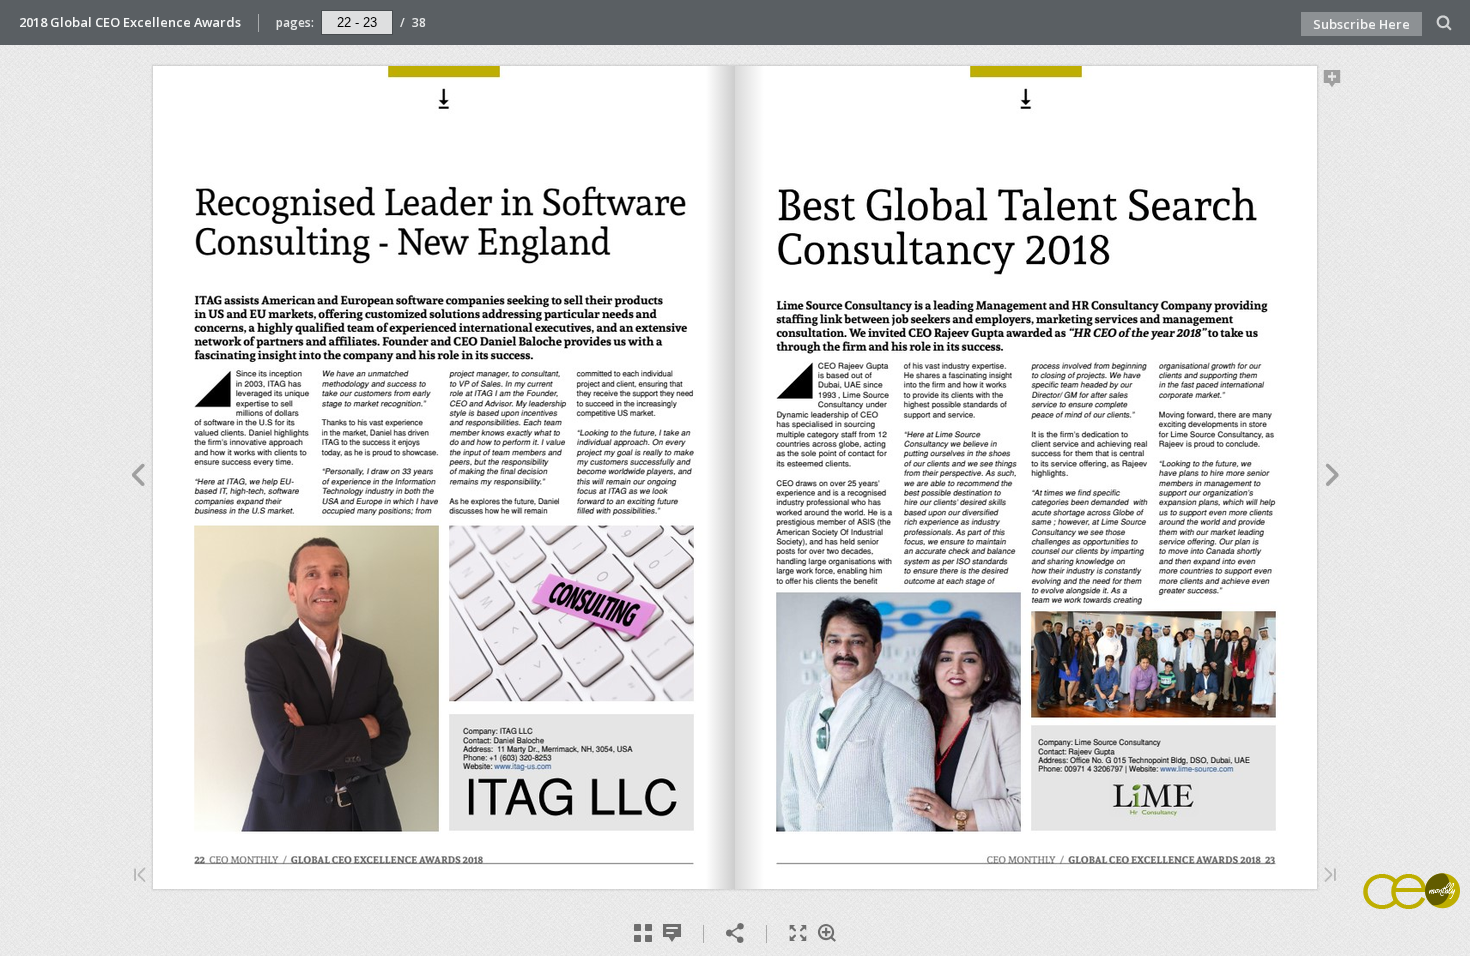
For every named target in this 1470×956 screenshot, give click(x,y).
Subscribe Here (1361, 24)
